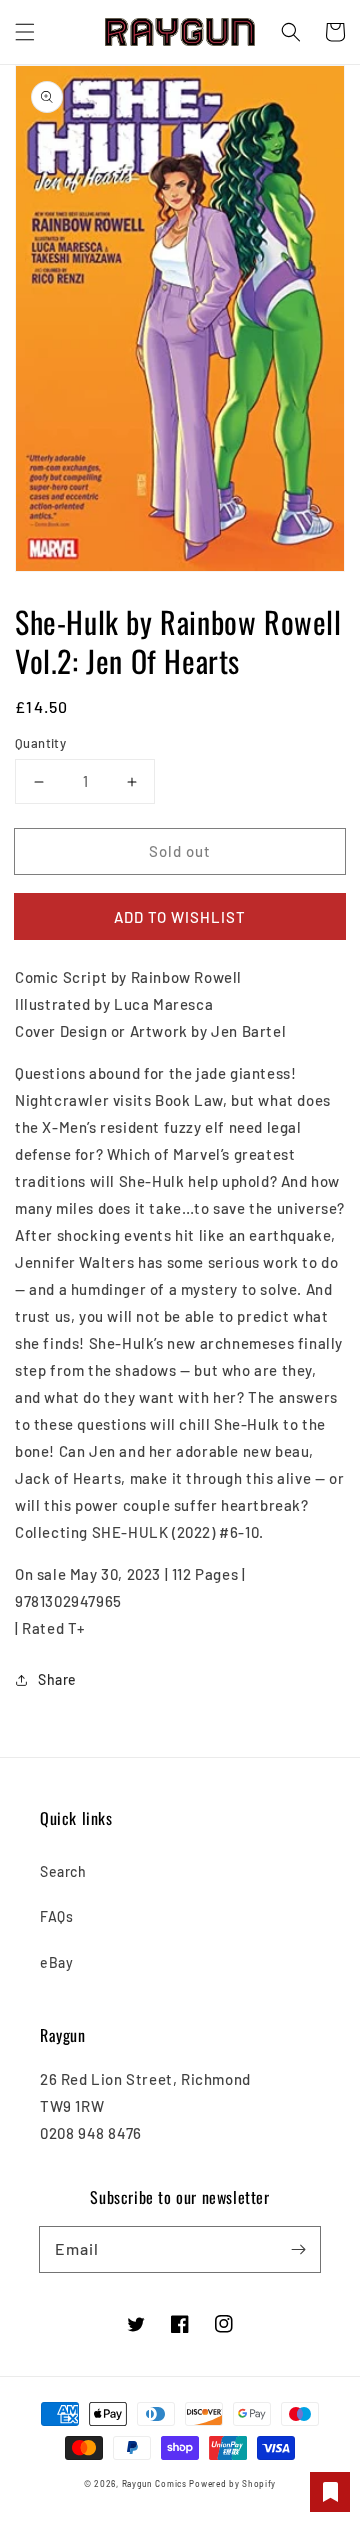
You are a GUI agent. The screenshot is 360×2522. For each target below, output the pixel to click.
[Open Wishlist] (330, 2492)
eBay (56, 1962)
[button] (25, 32)
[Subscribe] (298, 2249)
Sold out (180, 851)
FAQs (56, 1916)
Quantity (40, 743)
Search (63, 1871)
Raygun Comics (154, 2484)
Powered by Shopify (232, 2484)
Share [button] (57, 1679)
